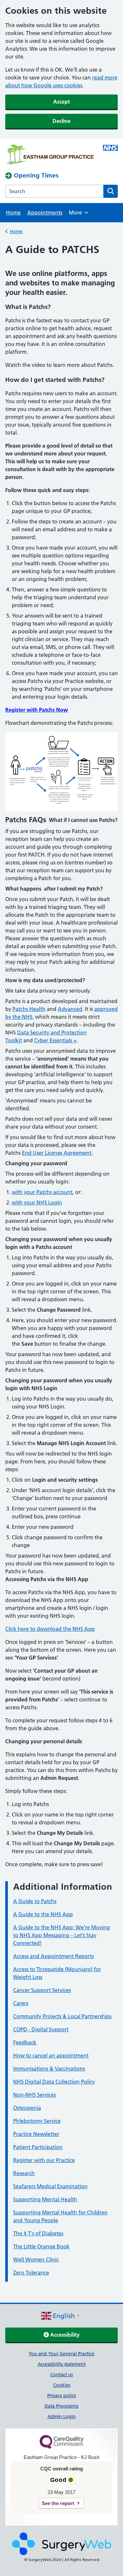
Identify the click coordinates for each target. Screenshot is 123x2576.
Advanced (70, 1009)
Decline (61, 121)
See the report (58, 2503)
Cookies (62, 2385)
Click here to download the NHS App (50, 1629)
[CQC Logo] (62, 2447)
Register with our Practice (44, 2160)
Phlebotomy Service (37, 2121)
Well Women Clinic (36, 2260)
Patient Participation (38, 2147)
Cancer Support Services (42, 1990)
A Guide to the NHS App (43, 1914)
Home (13, 213)
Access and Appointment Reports (53, 1956)
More (79, 215)
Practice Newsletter (36, 2134)
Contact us (61, 2375)
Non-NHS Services (34, 2095)
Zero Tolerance (31, 2273)
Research (24, 2173)
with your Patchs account (42, 1192)
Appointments (45, 213)
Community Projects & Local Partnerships (62, 2016)
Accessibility (64, 2335)
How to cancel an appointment (51, 2056)
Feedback (25, 2042)
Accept (61, 102)
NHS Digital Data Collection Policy (54, 2082)
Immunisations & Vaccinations (49, 2069)
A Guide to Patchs (35, 1901)
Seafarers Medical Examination (50, 2186)
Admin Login (62, 2416)
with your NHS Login (37, 1203)
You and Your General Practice (61, 2354)
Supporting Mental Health (45, 2199)
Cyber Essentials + (55, 1040)
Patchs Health (29, 1009)
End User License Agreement (57, 1153)
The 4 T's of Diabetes (38, 2233)
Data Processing (61, 2406)
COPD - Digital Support (41, 2029)
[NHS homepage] (50, 155)
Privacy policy (62, 2396)
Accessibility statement (62, 2364)
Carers (21, 2003)
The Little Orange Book (41, 2246)
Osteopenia (27, 2108)
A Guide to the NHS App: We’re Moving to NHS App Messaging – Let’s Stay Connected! (61, 1935)
